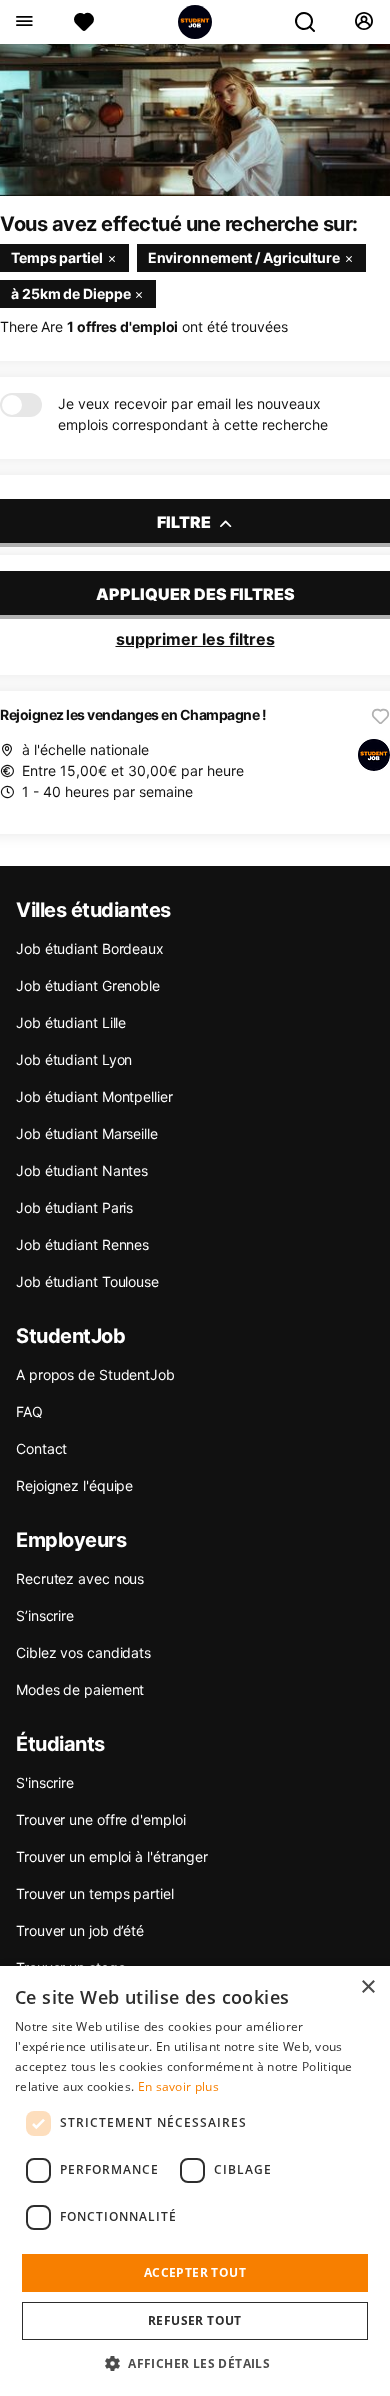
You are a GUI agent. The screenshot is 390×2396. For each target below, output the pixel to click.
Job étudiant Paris (74, 1207)
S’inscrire (45, 1615)
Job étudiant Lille (71, 1022)
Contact (41, 1448)
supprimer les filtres (195, 639)
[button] (195, 2363)
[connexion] (363, 22)
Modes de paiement (80, 1689)
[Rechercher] (313, 22)
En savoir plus (178, 2086)
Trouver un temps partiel (95, 1893)
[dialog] (195, 2181)
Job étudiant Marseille (87, 1133)
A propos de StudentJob (95, 1374)
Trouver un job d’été (80, 1930)
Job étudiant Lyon (74, 1059)
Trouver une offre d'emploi (100, 1819)
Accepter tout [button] (195, 2272)
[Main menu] (23, 22)
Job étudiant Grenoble (88, 985)
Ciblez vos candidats (83, 1652)
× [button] (367, 1987)
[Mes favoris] (84, 22)
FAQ (29, 1411)
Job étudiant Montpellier (94, 1096)
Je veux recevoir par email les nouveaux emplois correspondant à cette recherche (193, 414)
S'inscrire (45, 1782)
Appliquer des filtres (195, 594)
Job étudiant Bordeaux (90, 948)
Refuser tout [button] (195, 2320)
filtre (185, 522)
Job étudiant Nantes (82, 1170)
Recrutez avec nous (80, 1578)
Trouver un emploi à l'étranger (112, 1856)
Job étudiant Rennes (82, 1244)
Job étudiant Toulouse (87, 1281)
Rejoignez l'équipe (74, 1485)
